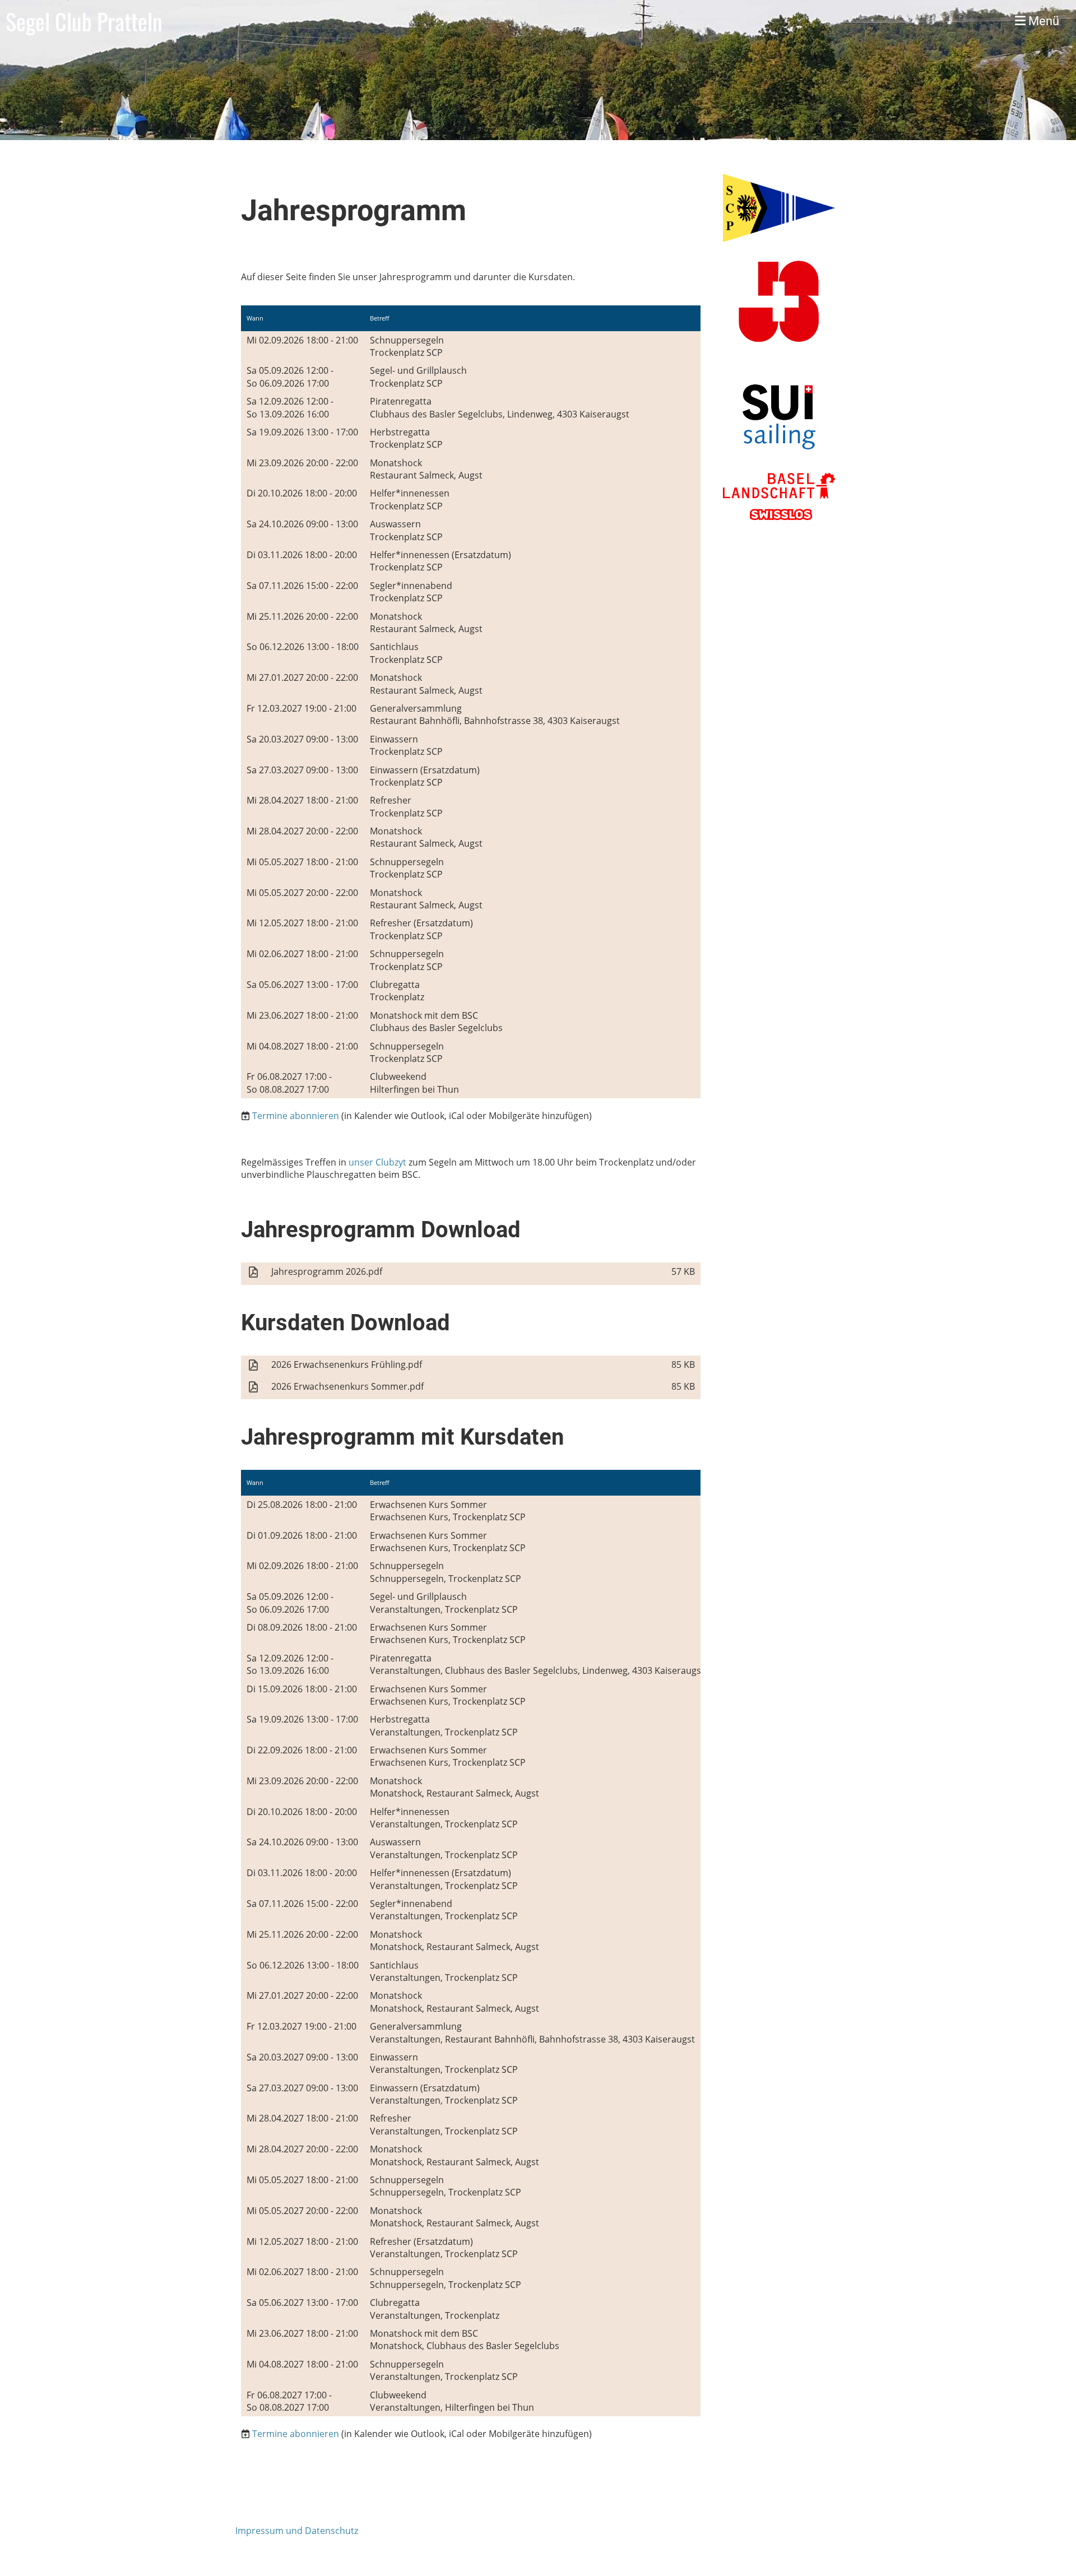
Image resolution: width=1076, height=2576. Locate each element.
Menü (1042, 21)
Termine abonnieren (296, 1116)
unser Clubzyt (377, 1162)
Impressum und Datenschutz (297, 2531)
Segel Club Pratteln (84, 21)
